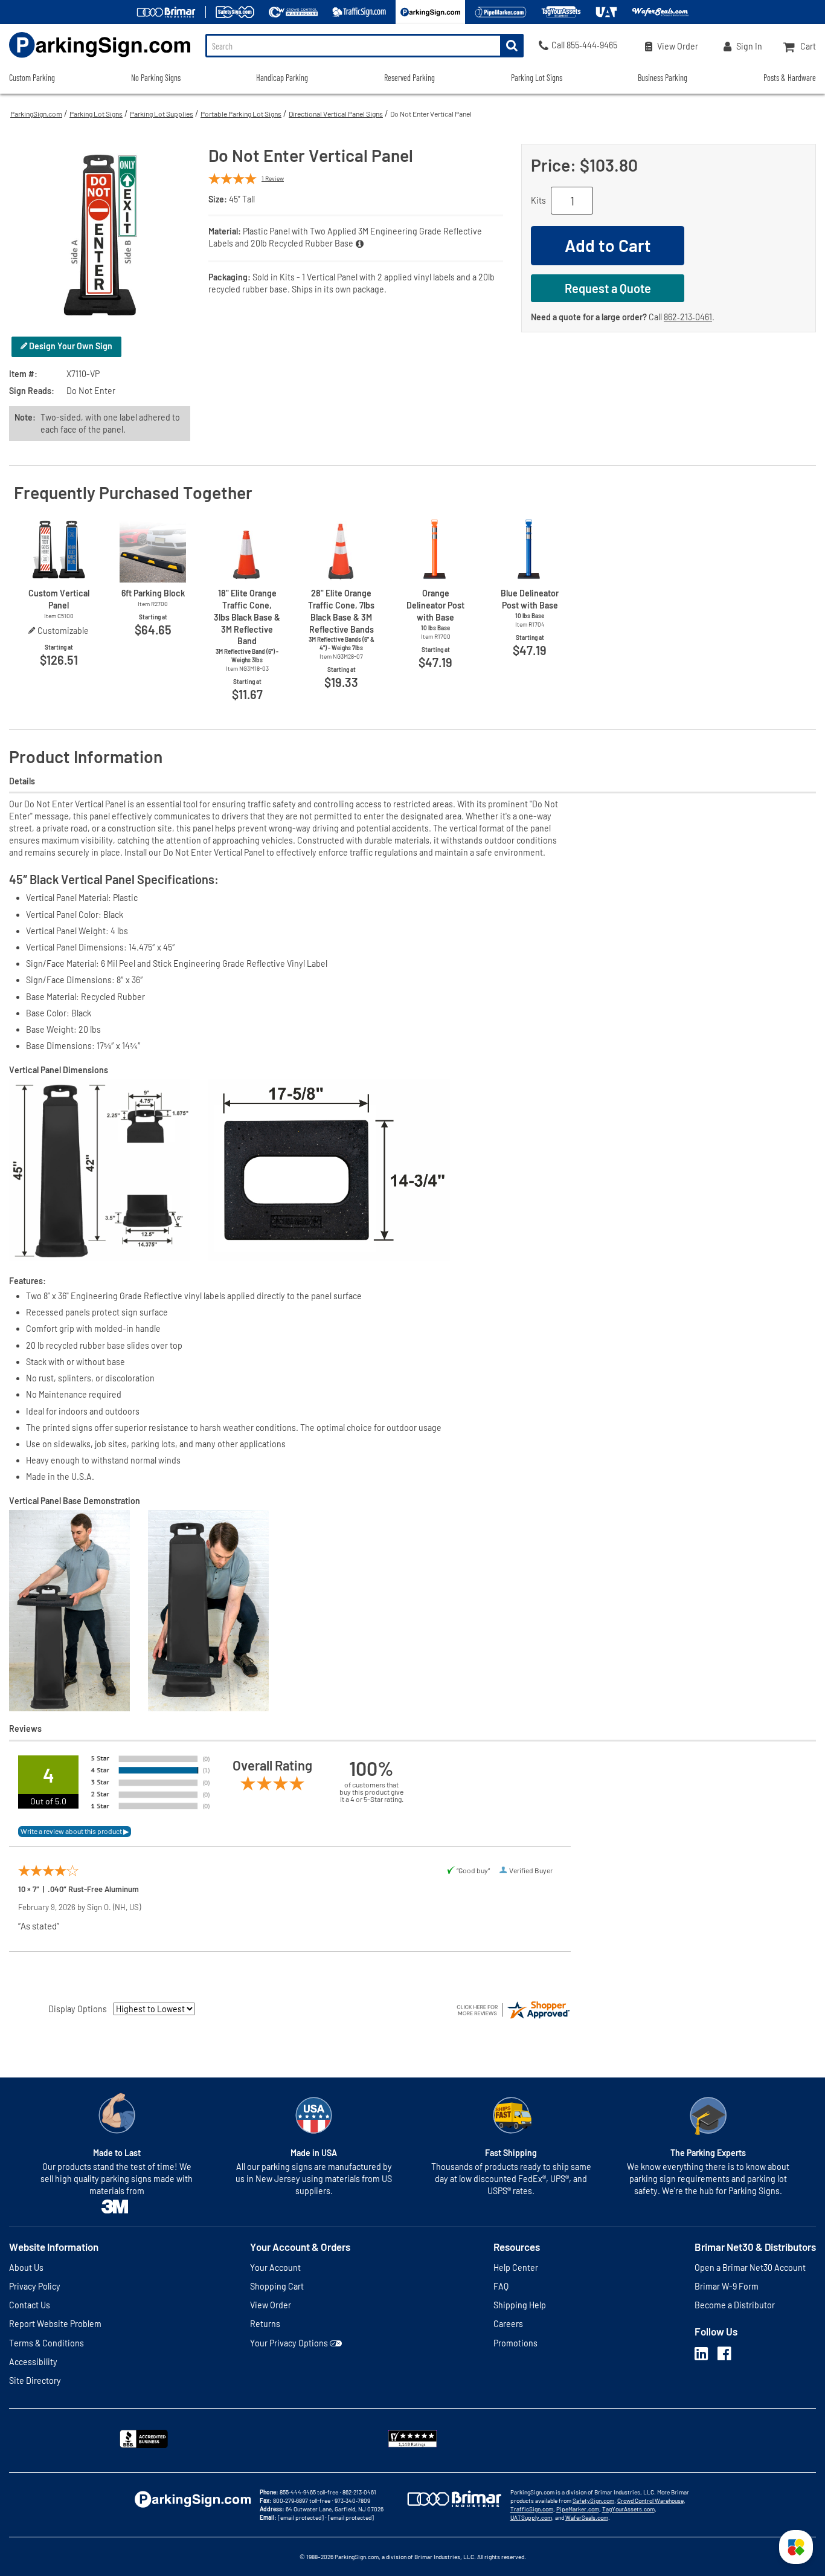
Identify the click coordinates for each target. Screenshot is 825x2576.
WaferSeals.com (587, 2517)
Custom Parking (32, 78)
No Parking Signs (156, 78)
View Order (271, 2305)
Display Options (78, 2009)
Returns (265, 2324)
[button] (796, 2547)
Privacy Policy (35, 2286)
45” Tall (242, 199)
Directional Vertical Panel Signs (336, 114)
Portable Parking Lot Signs (241, 114)
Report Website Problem (55, 2324)
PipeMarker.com (578, 2509)
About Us (26, 2268)
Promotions (515, 2343)
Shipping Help (520, 2305)
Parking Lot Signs (96, 114)
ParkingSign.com (36, 114)
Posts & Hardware (790, 78)
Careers (508, 2324)
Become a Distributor (735, 2305)
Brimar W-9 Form (727, 2286)
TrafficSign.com (532, 2509)
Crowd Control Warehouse (650, 2500)
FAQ (501, 2286)
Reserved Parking (409, 78)
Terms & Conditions (47, 2343)
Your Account (275, 2268)
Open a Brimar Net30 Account (750, 2268)
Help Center (516, 2268)
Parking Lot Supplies (162, 114)
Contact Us (30, 2305)
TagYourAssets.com (628, 2509)
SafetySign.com (593, 2500)
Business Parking (663, 78)
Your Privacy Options (289, 2343)
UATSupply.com (531, 2517)
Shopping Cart (277, 2286)
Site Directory (35, 2381)
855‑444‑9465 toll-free (309, 2492)
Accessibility (33, 2362)
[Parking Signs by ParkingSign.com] (95, 59)
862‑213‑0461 (688, 317)
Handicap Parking (282, 78)
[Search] (512, 46)
